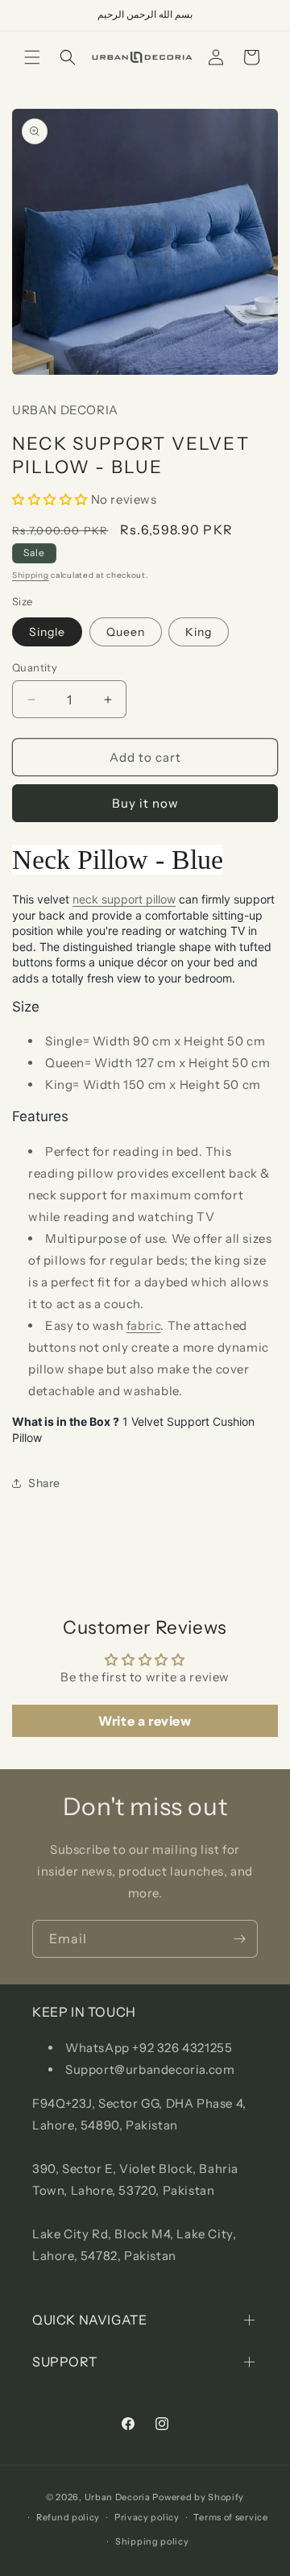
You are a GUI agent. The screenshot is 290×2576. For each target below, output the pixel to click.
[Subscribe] (239, 1939)
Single (47, 632)
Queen (126, 632)
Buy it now (145, 803)
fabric (144, 1325)
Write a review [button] (145, 1721)
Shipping (31, 575)
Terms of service (230, 2517)
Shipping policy (152, 2541)
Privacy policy (147, 2517)
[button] (32, 57)
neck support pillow (124, 899)
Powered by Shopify (198, 2497)
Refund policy (68, 2517)
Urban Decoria (118, 2497)
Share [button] (44, 1483)
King (199, 632)
